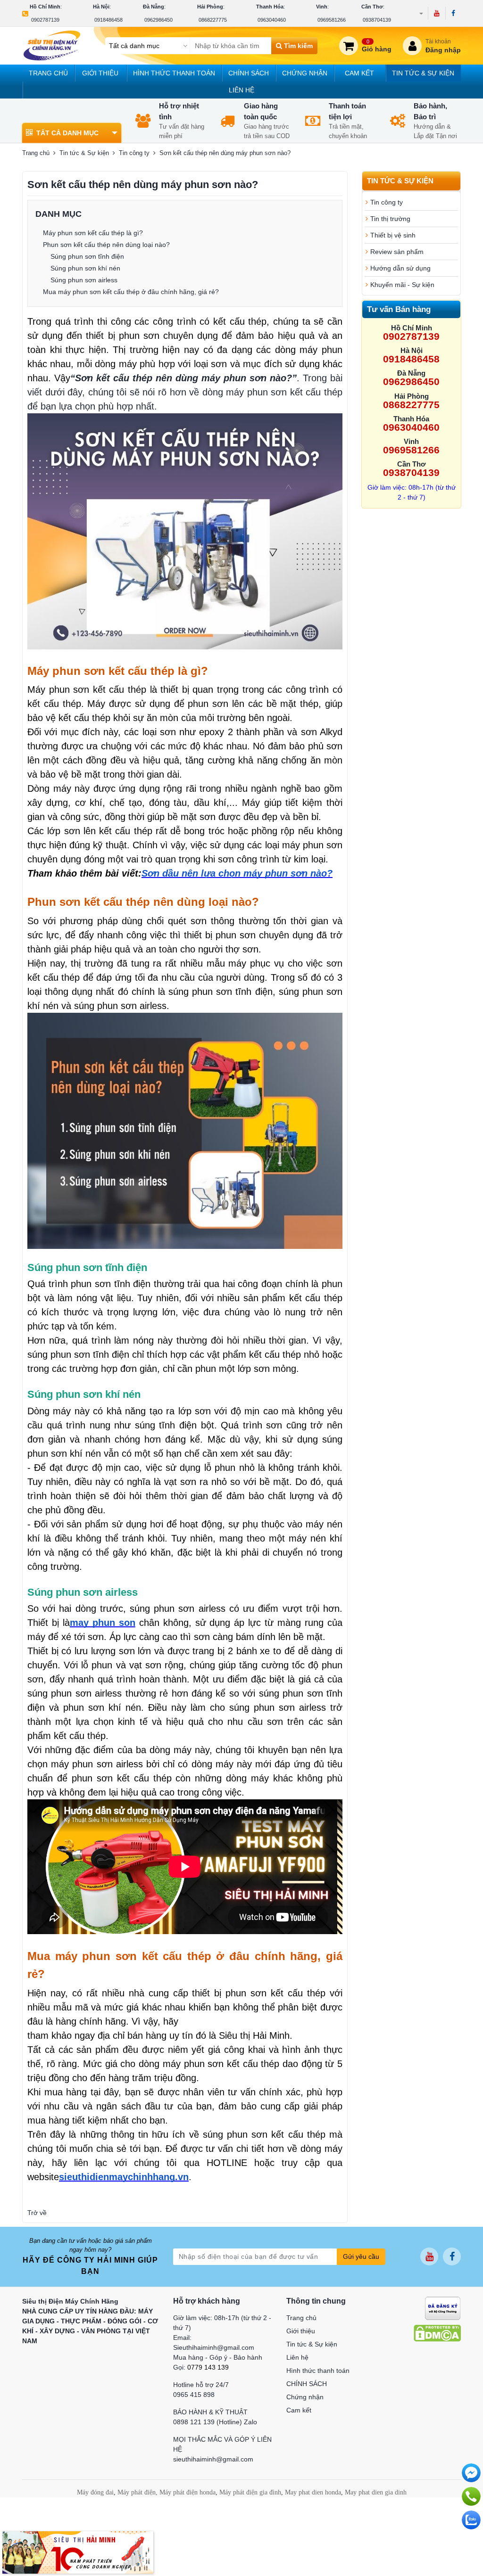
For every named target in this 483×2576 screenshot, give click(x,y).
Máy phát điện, (137, 2492)
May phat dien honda (313, 2492)
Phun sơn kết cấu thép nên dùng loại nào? (106, 245)
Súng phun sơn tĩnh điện (87, 256)
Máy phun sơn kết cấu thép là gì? (93, 233)
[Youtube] (437, 13)
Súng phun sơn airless (84, 280)
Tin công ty (134, 153)
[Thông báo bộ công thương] (443, 2307)
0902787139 (45, 20)
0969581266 (332, 20)
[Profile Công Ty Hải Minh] (78, 2552)
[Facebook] (453, 13)
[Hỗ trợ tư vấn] (471, 2496)
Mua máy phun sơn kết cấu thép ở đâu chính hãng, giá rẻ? (131, 292)
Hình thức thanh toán (174, 73)
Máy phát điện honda (187, 2492)
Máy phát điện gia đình (250, 2492)
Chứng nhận (305, 73)
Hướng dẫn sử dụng (400, 268)
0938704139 (377, 20)
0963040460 (272, 20)
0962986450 (158, 20)
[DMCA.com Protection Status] (437, 2332)
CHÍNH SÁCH (249, 73)
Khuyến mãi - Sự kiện (402, 285)
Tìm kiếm (297, 46)
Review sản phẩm (397, 252)
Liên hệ (241, 90)
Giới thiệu (100, 73)
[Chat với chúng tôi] (471, 2520)
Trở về (37, 2213)
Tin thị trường (390, 219)
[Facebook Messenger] (471, 2473)
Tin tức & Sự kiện (423, 73)
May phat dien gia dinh (376, 2492)
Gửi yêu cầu (361, 2256)
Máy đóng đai (95, 2492)
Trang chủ (48, 73)
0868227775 (213, 20)
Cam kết (359, 73)
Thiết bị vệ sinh (393, 235)
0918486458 (108, 20)
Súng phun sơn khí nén (85, 268)
